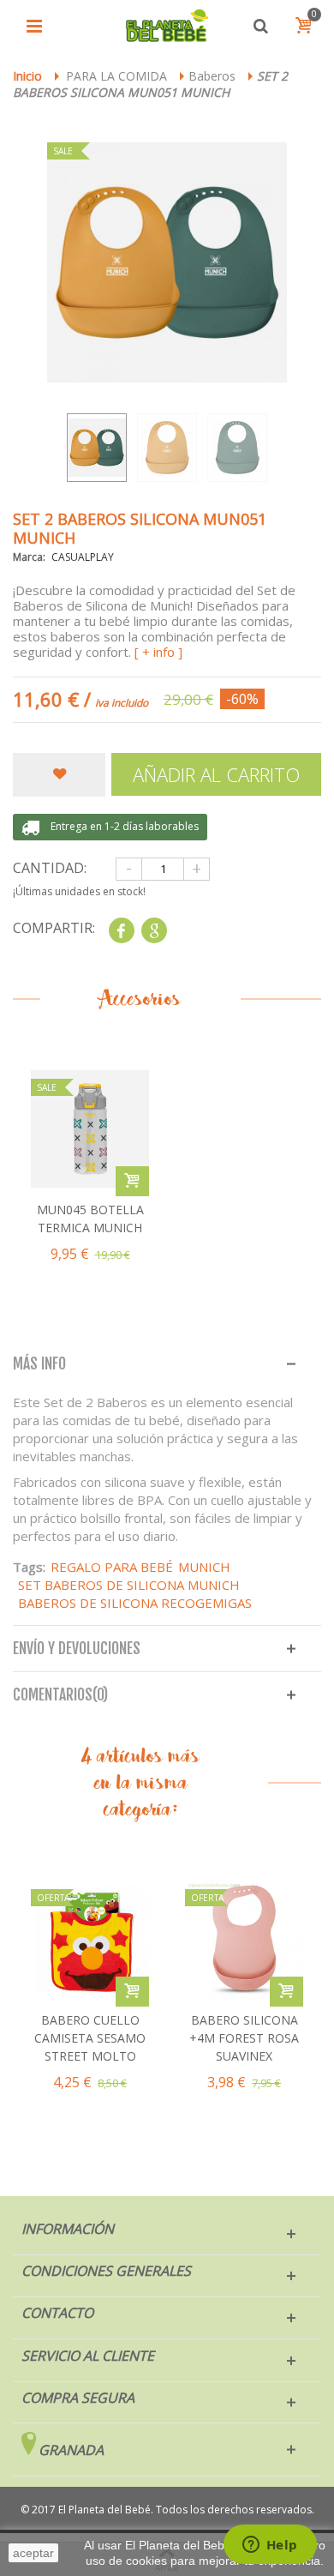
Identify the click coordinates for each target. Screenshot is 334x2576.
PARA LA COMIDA (116, 76)
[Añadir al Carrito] (132, 1181)
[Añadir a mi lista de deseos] (59, 776)
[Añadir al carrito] (132, 1992)
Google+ (154, 930)
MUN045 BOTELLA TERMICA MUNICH (90, 1219)
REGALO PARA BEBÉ (112, 1567)
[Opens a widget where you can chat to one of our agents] (270, 2546)
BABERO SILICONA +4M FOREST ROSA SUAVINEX (244, 2038)
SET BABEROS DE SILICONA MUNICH (129, 1585)
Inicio (27, 76)
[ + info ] (158, 652)
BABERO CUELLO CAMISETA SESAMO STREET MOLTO (90, 2038)
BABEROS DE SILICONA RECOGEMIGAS (135, 1603)
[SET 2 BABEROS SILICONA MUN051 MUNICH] (97, 448)
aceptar (33, 2553)
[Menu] (34, 26)
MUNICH (204, 1567)
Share (121, 930)
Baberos (212, 76)
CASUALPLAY (83, 557)
